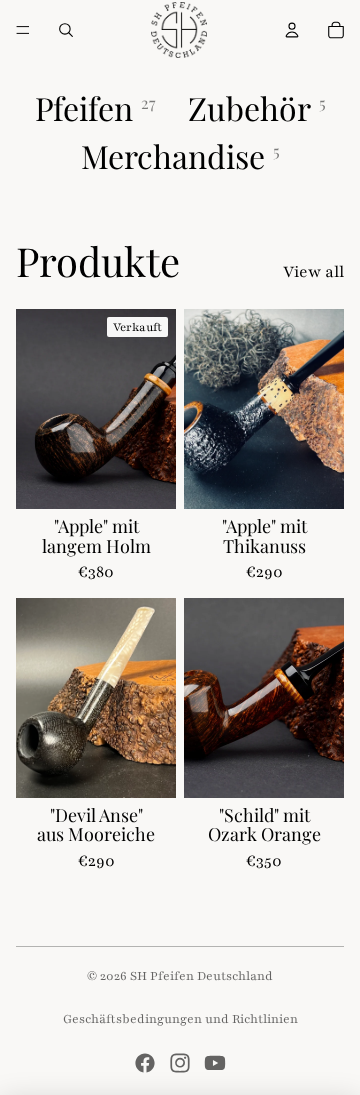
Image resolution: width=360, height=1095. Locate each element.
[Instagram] (180, 1063)
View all (313, 272)
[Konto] (292, 30)
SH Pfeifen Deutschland (201, 976)
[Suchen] (66, 30)
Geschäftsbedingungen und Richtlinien (180, 1019)
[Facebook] (145, 1063)
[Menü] (23, 30)
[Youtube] (215, 1063)
